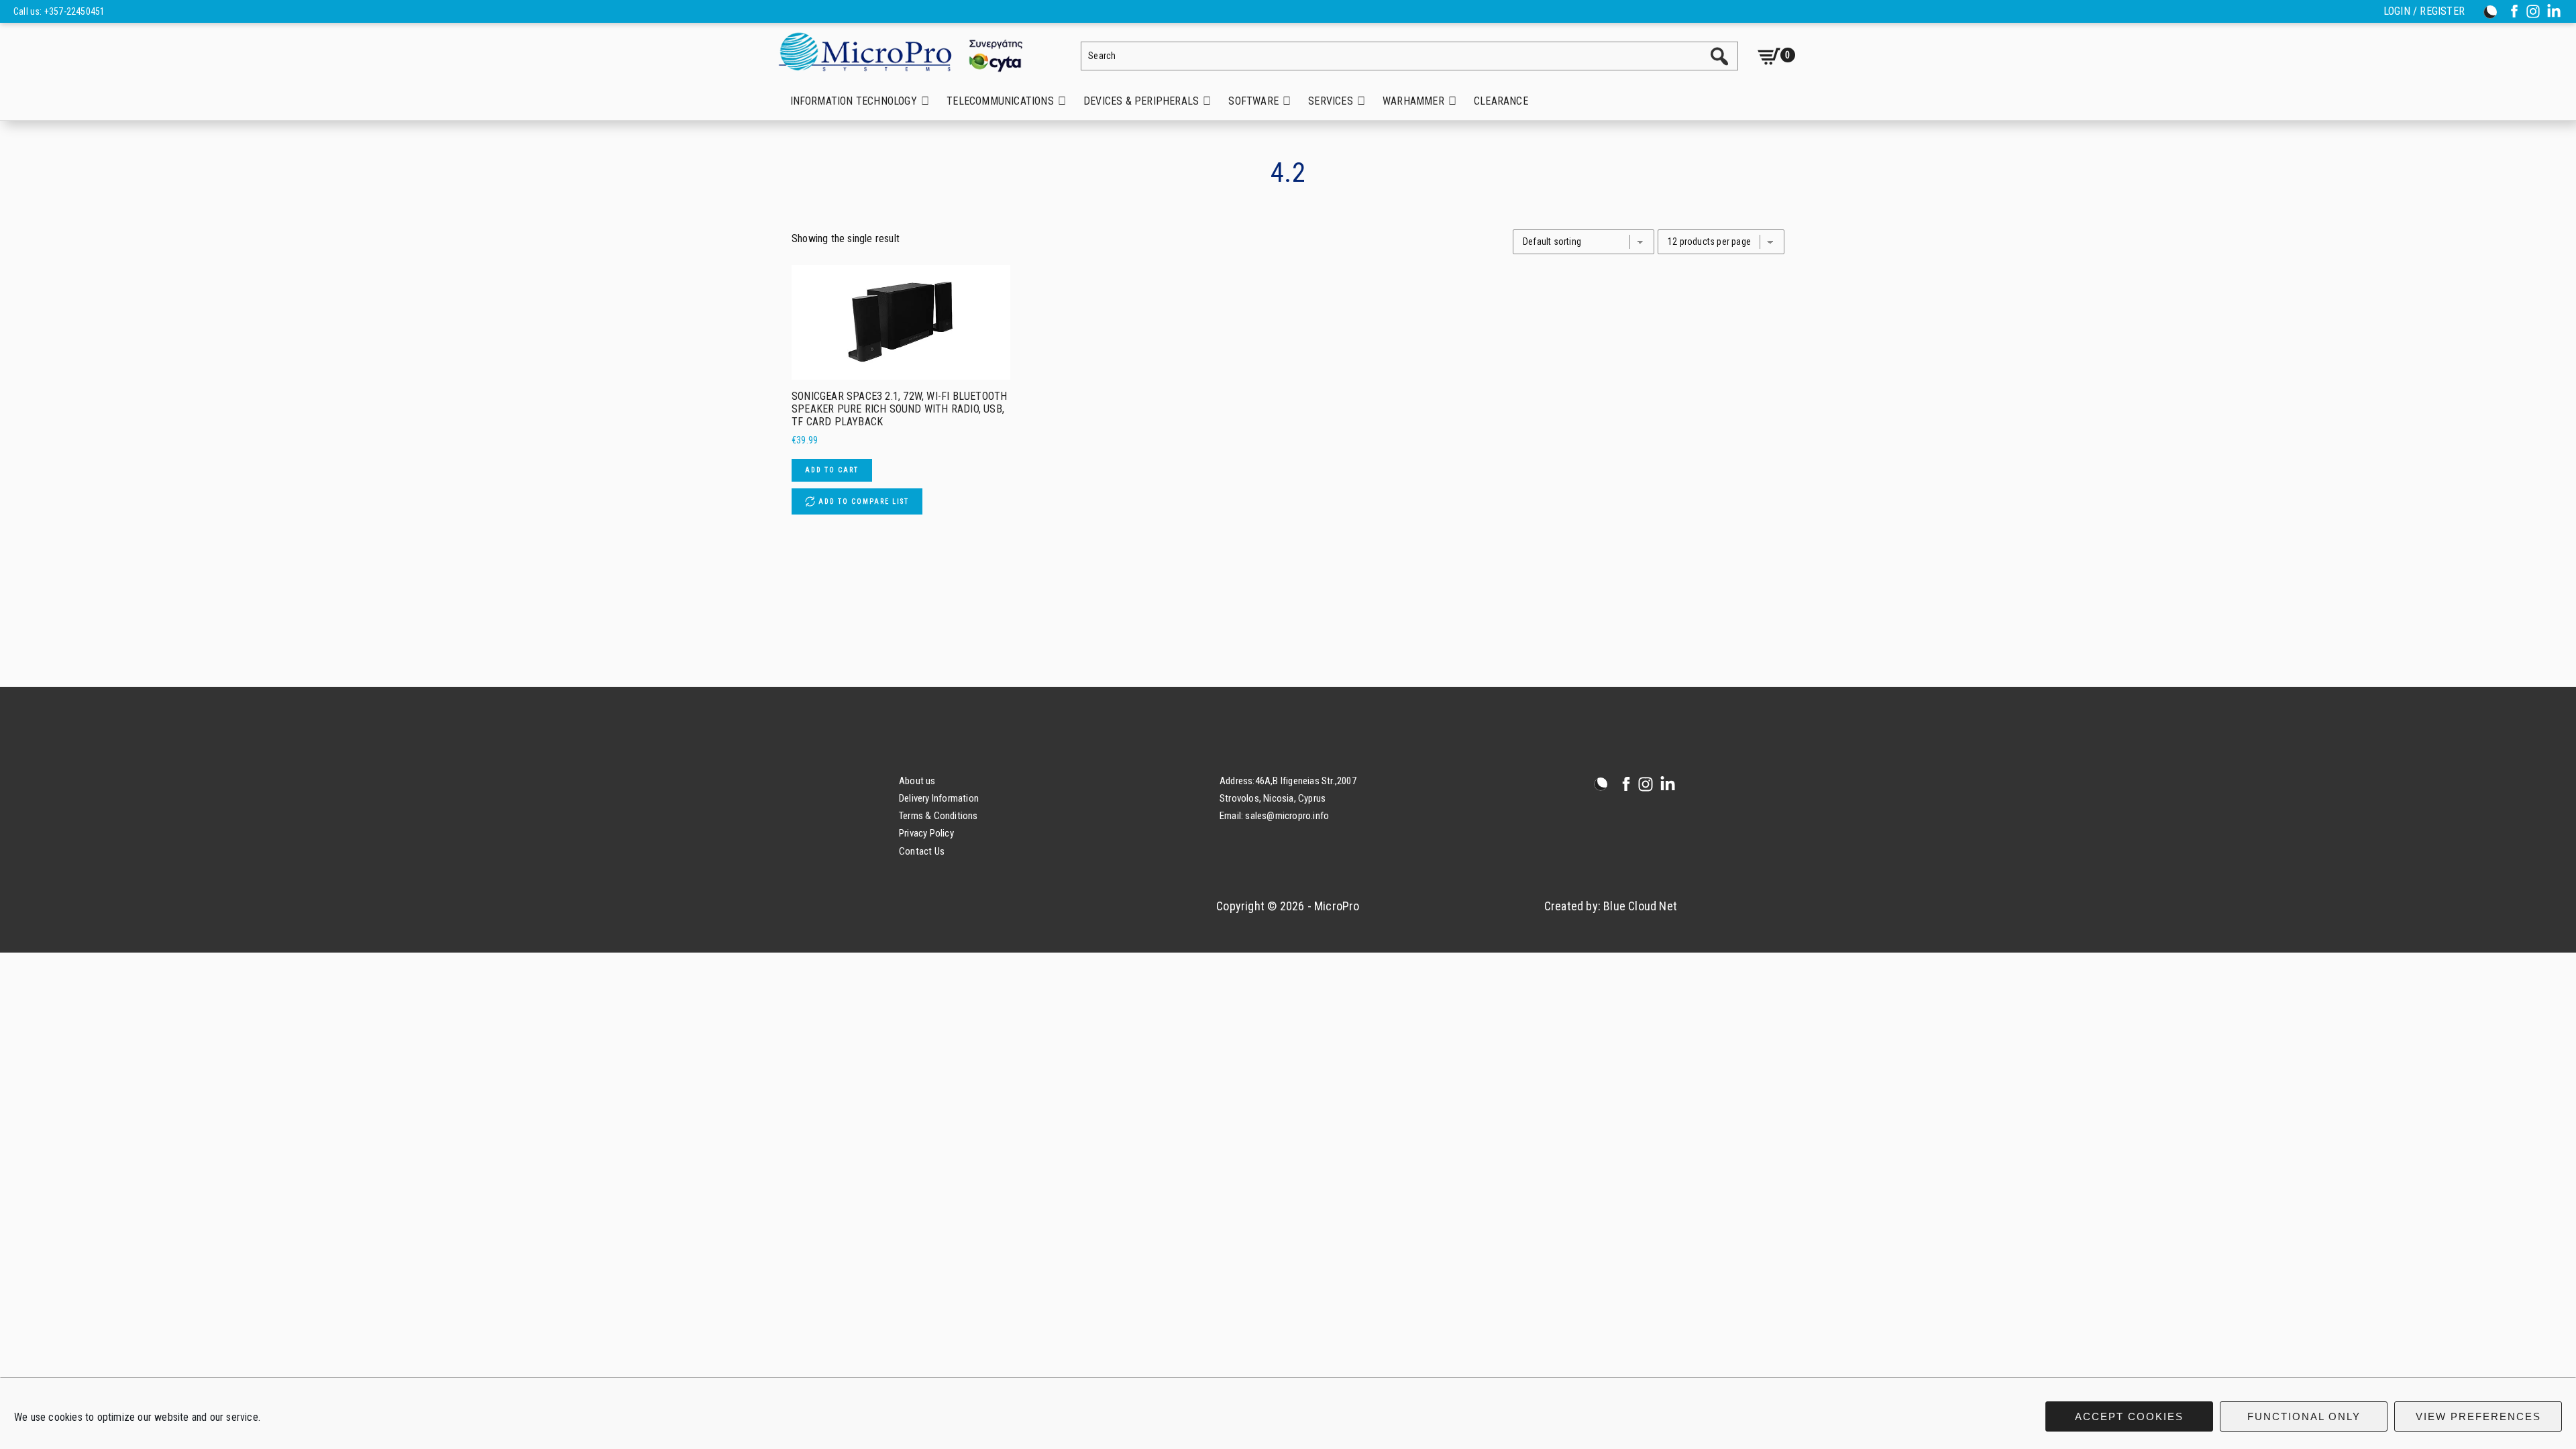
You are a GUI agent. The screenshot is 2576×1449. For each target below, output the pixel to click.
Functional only (2304, 1416)
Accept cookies (2129, 1416)
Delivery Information (939, 798)
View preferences (2478, 1416)
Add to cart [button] (832, 470)
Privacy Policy (926, 833)
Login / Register (2424, 11)
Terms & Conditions (938, 816)
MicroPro (911, 51)
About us (917, 781)
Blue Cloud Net (1640, 906)
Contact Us (922, 851)
